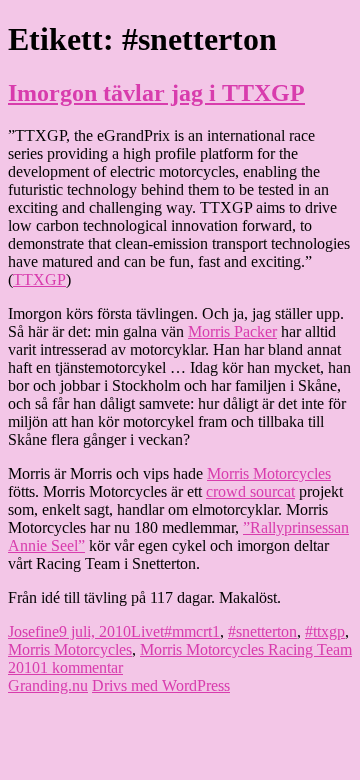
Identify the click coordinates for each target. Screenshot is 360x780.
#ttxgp (325, 631)
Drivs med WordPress (161, 685)
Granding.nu (48, 685)
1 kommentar (81, 667)
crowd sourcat (250, 491)
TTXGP (39, 279)
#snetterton (262, 631)
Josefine (33, 631)
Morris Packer (232, 331)
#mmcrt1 (192, 631)
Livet (147, 631)
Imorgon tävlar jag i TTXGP (156, 93)
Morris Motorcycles (269, 473)
